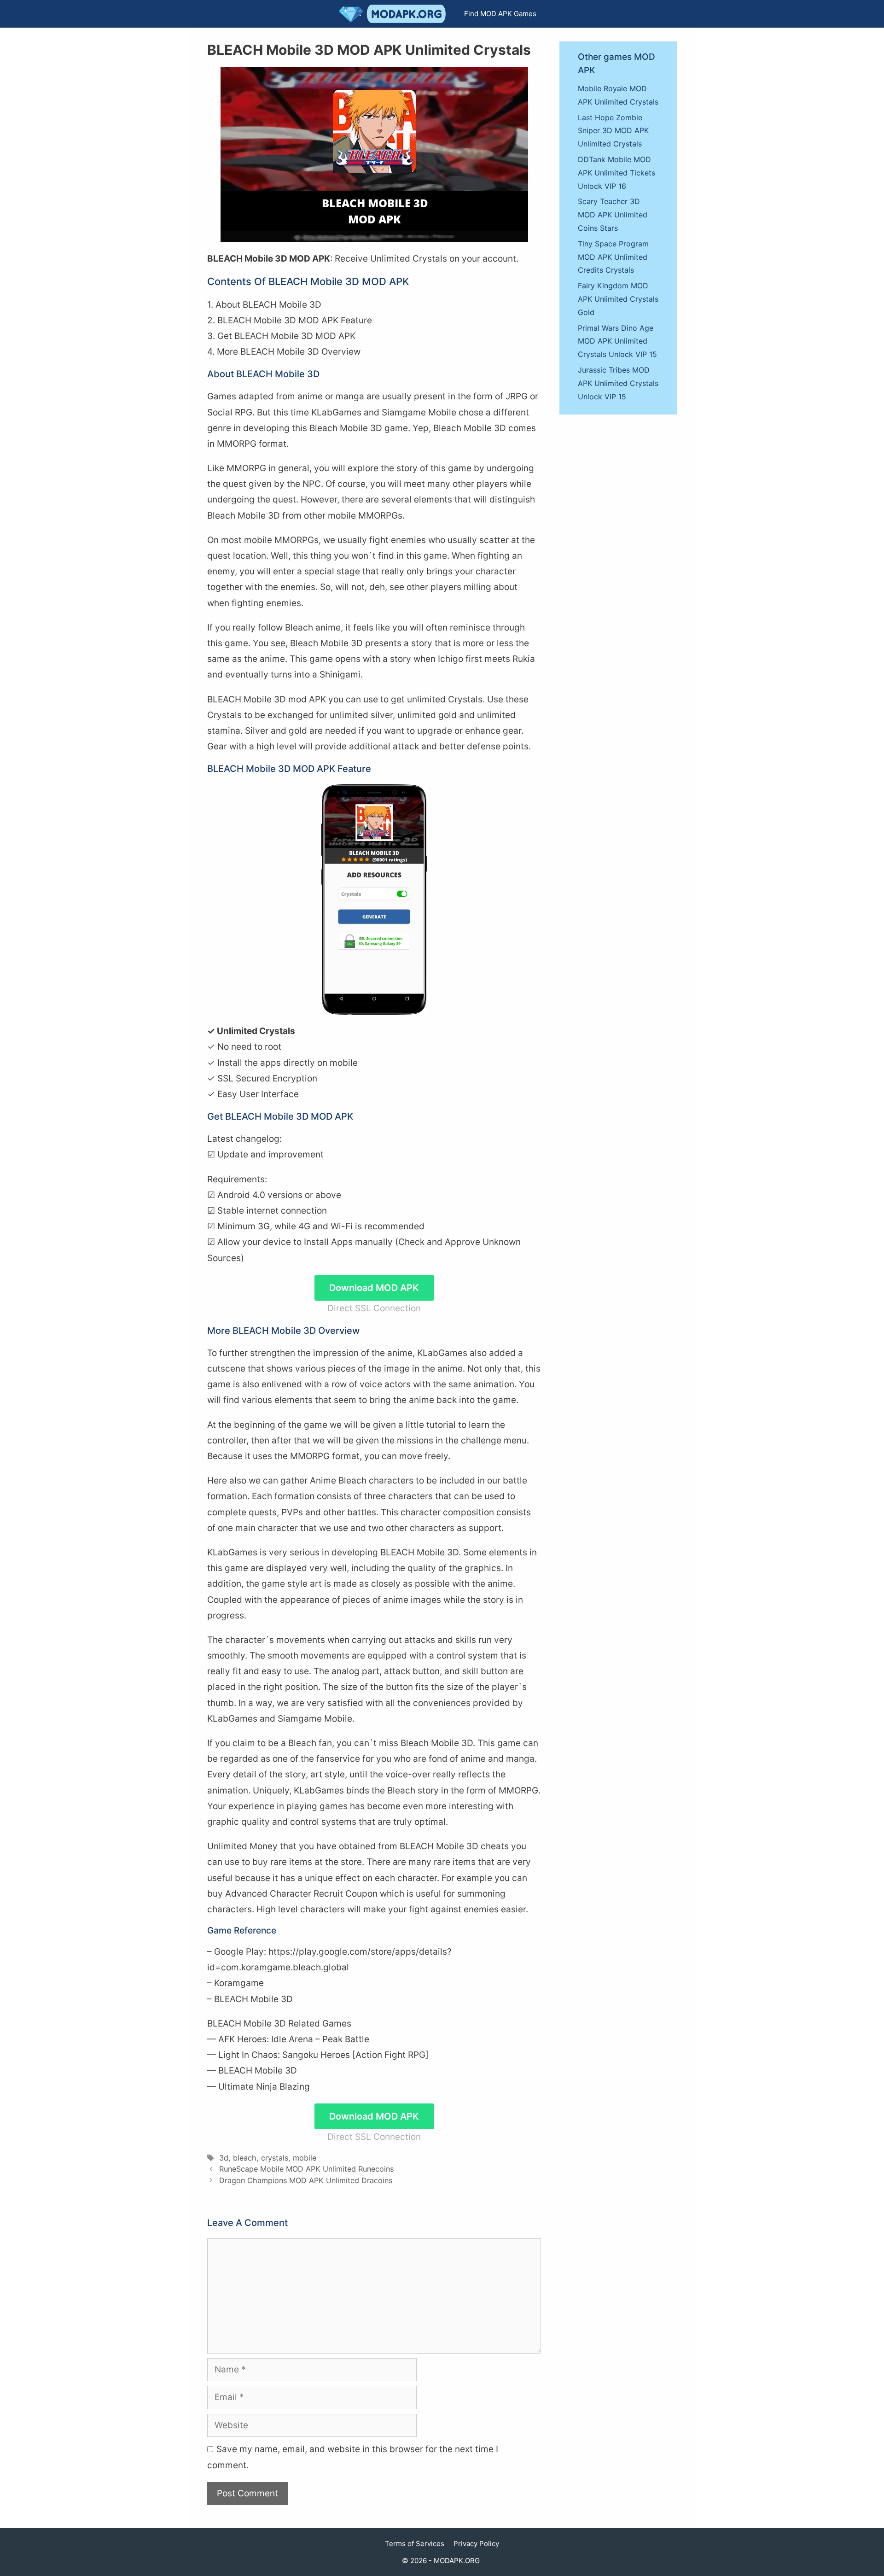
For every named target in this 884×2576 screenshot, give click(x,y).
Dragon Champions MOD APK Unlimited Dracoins (306, 2180)
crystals (275, 2158)
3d (224, 2158)
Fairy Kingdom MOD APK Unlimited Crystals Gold (618, 299)
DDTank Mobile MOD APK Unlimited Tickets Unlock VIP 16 (616, 173)
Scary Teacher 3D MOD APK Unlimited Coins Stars (613, 215)
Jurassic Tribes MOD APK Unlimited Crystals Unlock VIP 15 (618, 383)
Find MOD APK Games (500, 14)
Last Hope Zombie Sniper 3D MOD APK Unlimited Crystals (613, 131)
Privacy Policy (476, 2544)
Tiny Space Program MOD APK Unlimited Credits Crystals (613, 257)
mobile (305, 2158)
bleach (245, 2158)
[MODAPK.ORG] (395, 14)
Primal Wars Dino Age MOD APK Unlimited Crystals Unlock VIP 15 (617, 341)
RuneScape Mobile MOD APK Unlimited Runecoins (306, 2169)
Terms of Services (415, 2544)
